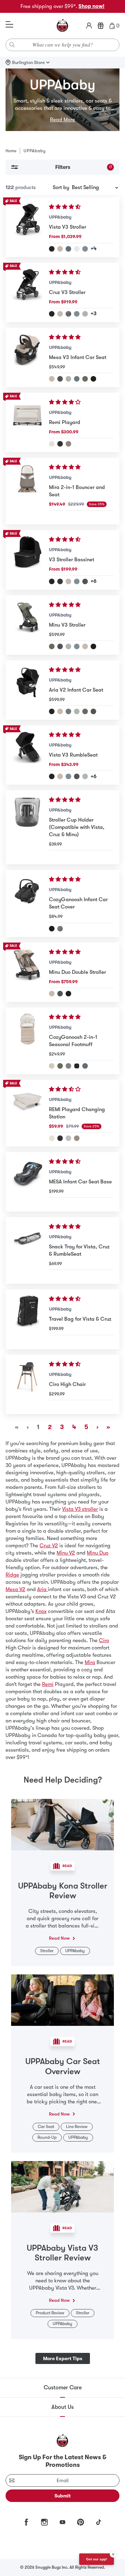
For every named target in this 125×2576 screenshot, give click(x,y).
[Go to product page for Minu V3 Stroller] (27, 625)
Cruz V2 (49, 1546)
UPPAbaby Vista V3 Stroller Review (62, 2253)
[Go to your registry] (101, 26)
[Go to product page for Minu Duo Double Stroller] (27, 972)
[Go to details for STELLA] (68, 1138)
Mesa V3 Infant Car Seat (78, 357)
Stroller (47, 1951)
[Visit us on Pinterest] (81, 2522)
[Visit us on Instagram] (44, 2522)
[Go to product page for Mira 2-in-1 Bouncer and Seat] (27, 491)
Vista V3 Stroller (68, 227)
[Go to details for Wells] (68, 444)
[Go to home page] (62, 26)
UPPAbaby (60, 217)
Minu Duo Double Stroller (77, 972)
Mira (90, 1662)
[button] (65, 207)
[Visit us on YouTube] (62, 2522)
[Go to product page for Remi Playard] (27, 422)
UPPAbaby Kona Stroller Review (63, 1891)
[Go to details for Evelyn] (85, 379)
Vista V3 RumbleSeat (73, 755)
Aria (43, 1589)
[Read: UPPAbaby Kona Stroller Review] (62, 1824)
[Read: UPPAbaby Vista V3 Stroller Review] (62, 2186)
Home (11, 151)
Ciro (104, 1640)
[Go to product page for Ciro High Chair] (27, 1384)
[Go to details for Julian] (68, 249)
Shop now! (91, 6)
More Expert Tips (63, 2358)
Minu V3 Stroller (67, 625)
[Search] (12, 45)
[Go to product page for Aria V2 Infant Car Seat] (27, 690)
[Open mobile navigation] (9, 25)
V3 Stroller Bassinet (72, 560)
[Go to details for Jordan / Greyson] (60, 929)
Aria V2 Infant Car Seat (76, 690)
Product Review (50, 2313)
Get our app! (97, 2559)
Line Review (77, 2127)
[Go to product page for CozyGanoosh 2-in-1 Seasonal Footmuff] (27, 1041)
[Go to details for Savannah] (77, 249)
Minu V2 (66, 1553)
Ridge (12, 1575)
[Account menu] (89, 26)
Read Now (59, 1938)
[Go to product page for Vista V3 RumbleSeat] (27, 755)
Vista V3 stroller (80, 1509)
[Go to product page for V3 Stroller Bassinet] (27, 560)
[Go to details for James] (52, 249)
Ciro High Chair (67, 1384)
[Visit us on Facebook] (26, 2522)
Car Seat (46, 2127)
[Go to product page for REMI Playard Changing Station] (27, 1113)
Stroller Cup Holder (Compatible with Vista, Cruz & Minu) (77, 827)
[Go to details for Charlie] (52, 444)
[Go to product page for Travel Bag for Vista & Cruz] (27, 1319)
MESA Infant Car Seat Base (80, 1182)
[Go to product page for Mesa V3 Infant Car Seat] (27, 357)
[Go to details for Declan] (52, 1066)
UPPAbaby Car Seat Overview (63, 2066)
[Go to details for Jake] (60, 444)
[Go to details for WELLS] (77, 1138)
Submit (63, 2496)
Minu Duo (98, 1553)
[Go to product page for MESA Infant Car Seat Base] (27, 1182)
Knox (41, 1611)
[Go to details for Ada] (60, 249)
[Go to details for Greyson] (68, 314)
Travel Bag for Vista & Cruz (80, 1319)
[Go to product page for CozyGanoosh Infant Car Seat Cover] (27, 903)
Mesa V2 (15, 1589)
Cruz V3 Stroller (67, 292)
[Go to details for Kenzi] (85, 776)
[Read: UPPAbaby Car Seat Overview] (62, 2000)
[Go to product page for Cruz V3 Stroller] (27, 292)
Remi (48, 1684)
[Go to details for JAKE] (60, 1138)
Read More (62, 120)
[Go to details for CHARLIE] (52, 1138)
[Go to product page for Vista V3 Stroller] (27, 227)
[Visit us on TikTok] (99, 2522)
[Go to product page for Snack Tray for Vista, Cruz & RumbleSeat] (27, 1250)
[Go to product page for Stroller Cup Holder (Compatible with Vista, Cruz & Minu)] (27, 827)
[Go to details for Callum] (85, 249)
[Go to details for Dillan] (77, 646)
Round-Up (47, 2137)
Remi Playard (65, 422)
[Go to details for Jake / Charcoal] (52, 929)
